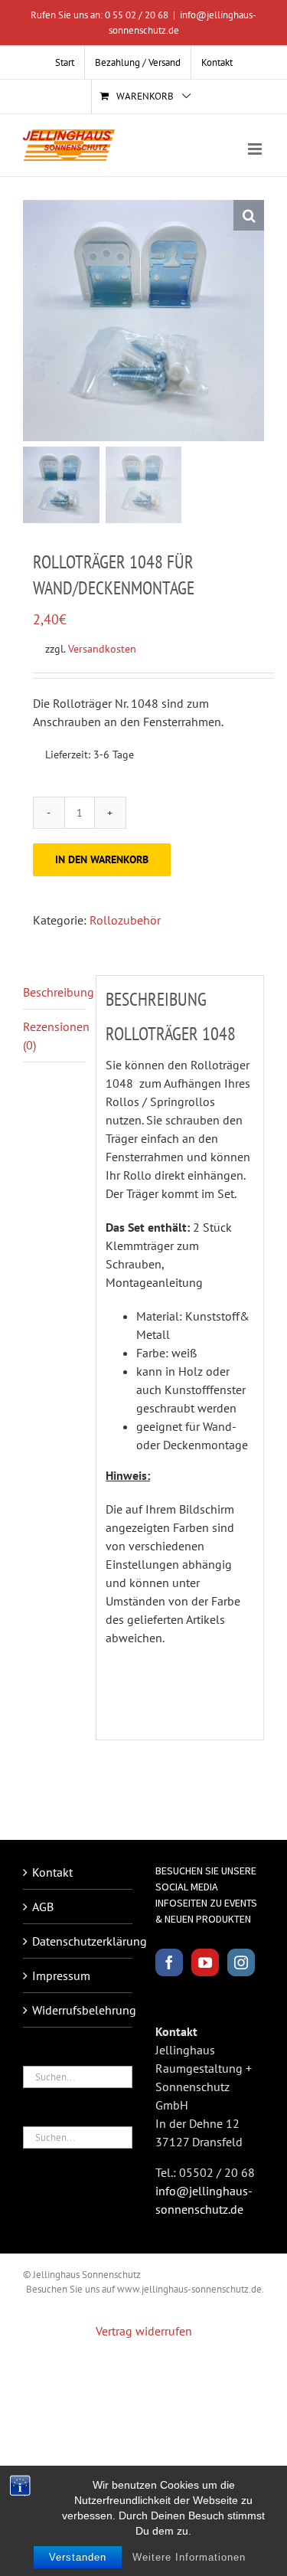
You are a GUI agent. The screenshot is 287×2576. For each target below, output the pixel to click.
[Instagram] (241, 1962)
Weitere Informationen (189, 2557)
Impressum (61, 1975)
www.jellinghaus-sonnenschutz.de (189, 2289)
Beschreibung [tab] (54, 992)
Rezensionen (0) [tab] (54, 1036)
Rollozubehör (125, 920)
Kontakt (52, 1872)
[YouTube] (205, 1962)
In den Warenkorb (102, 859)
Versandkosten (102, 648)
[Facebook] (169, 1962)
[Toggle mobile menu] (256, 149)
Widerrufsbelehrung (78, 2010)
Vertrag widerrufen (144, 2331)
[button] (249, 215)
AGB (43, 1907)
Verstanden (78, 2557)
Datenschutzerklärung (78, 1941)
